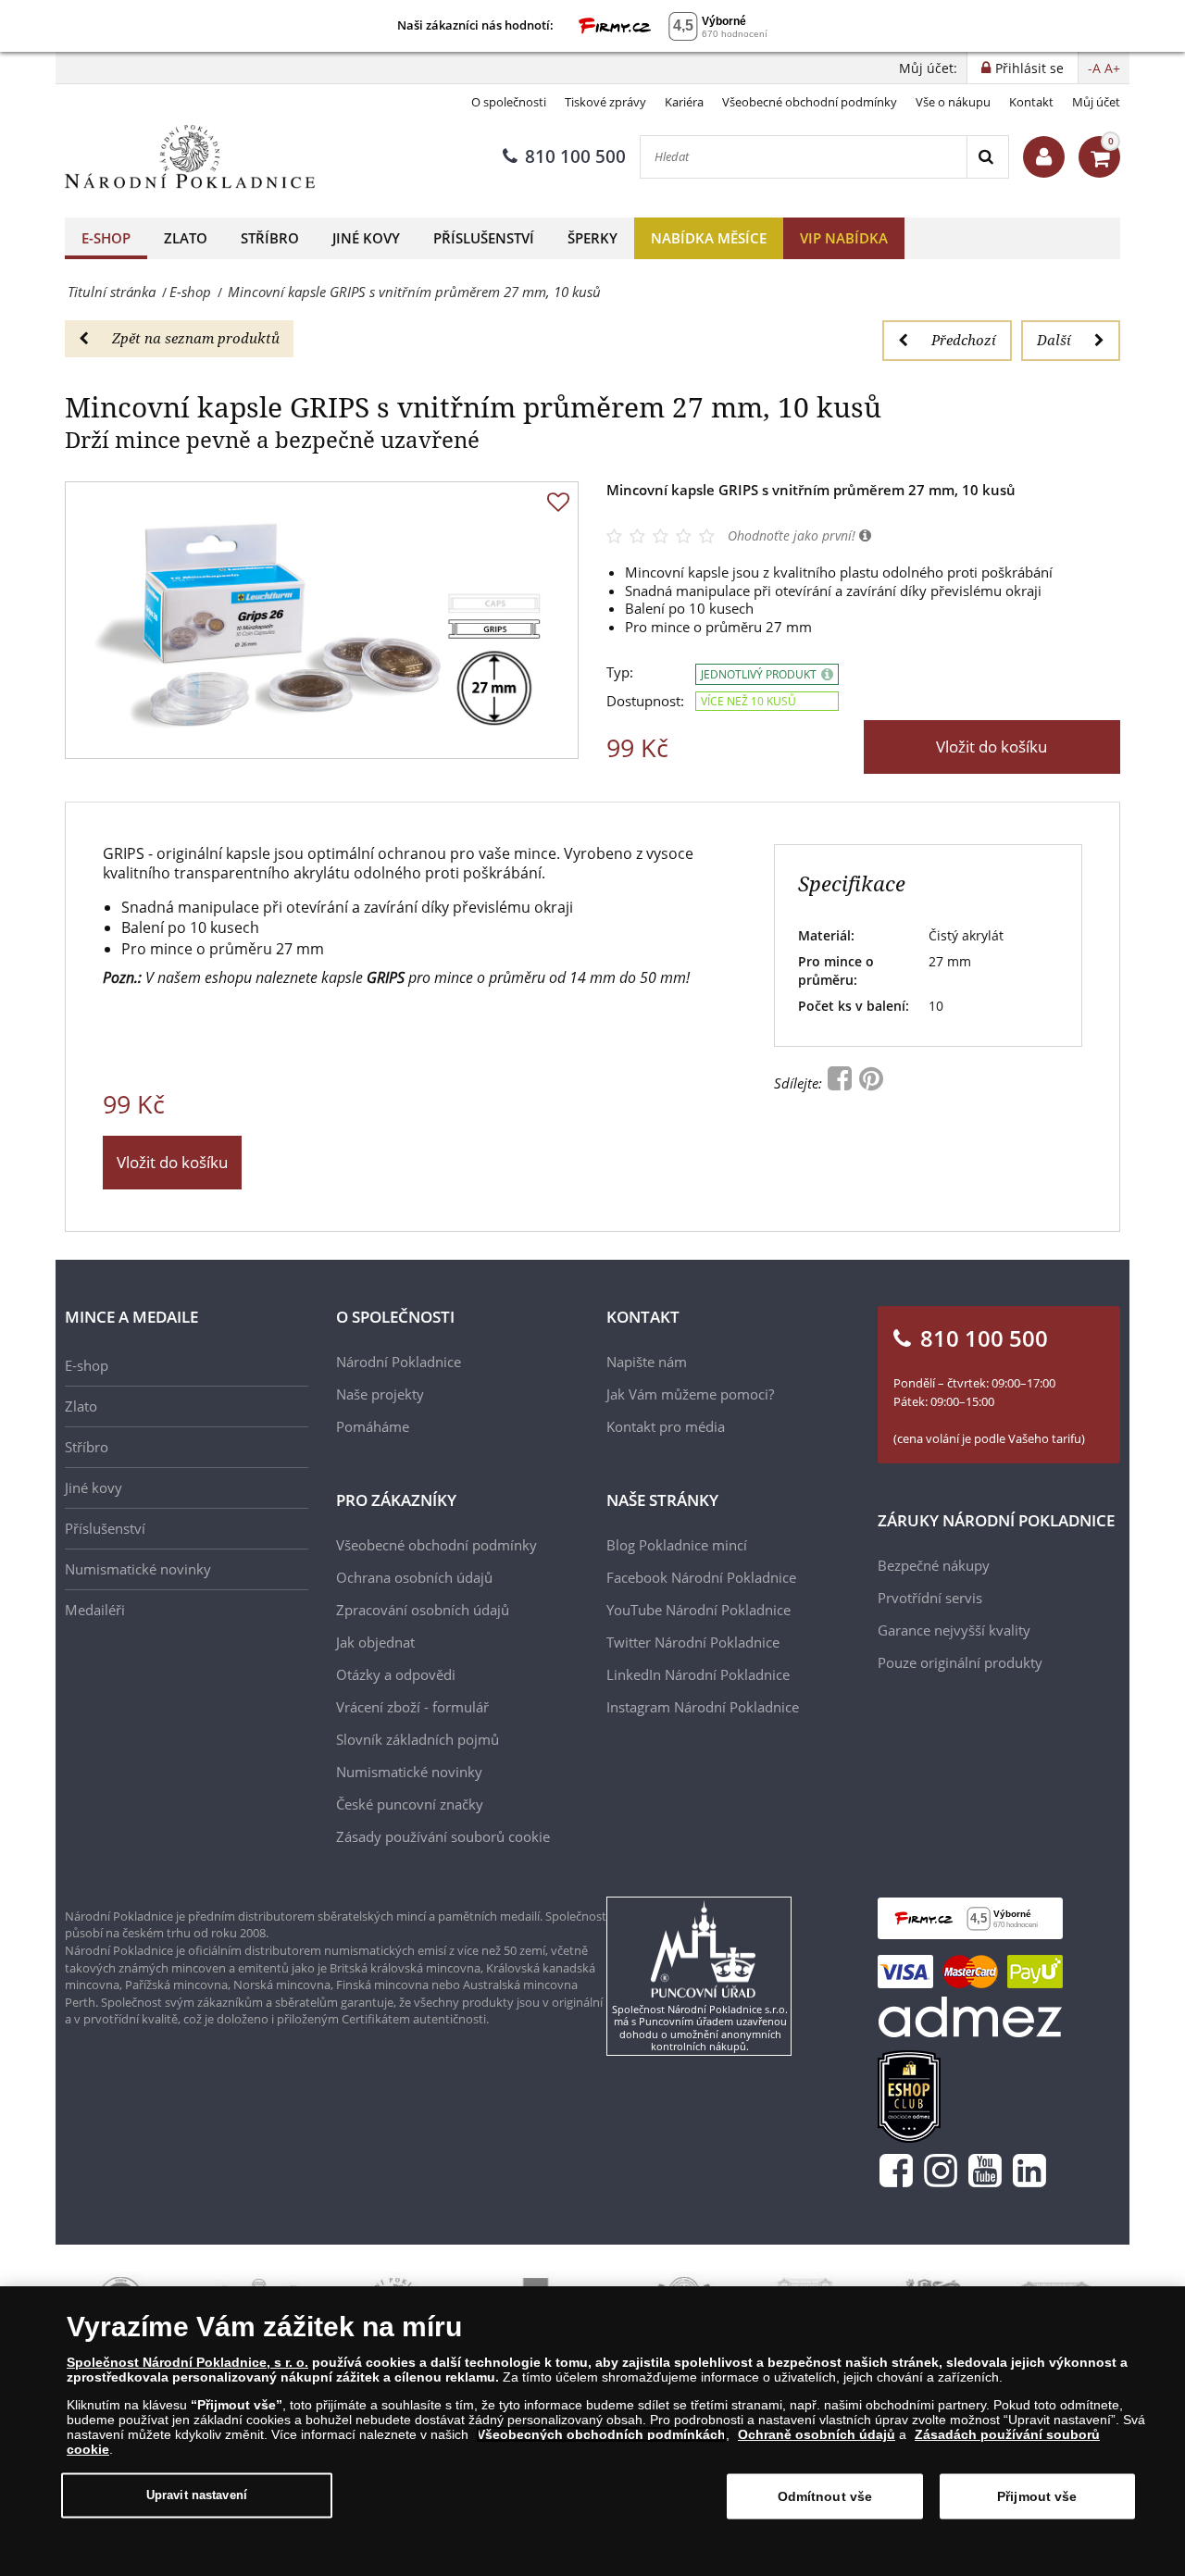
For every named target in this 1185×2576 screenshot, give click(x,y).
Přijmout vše (1037, 2496)
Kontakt (1031, 102)
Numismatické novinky (138, 1569)
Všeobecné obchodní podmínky (810, 102)
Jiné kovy (366, 238)
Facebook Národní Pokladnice (701, 1577)
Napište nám (647, 1362)
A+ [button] (1112, 68)
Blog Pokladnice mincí (677, 1545)
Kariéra (684, 102)
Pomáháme (373, 1426)
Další (1054, 340)
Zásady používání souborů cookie (443, 1836)
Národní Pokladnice (399, 1362)
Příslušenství (484, 238)
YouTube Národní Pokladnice (699, 1610)
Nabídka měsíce (709, 238)
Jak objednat (375, 1642)
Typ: (620, 672)
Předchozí (964, 340)
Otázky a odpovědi (396, 1674)
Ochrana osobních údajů (414, 1577)
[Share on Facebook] (842, 1083)
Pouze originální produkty (960, 1662)
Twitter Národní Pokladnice (693, 1642)
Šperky (592, 238)
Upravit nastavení (197, 2495)
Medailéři (95, 1610)
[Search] (987, 157)
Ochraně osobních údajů (817, 2434)
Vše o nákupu (953, 102)
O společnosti (509, 102)
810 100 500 (575, 156)
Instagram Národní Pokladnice (703, 1707)
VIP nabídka (844, 238)
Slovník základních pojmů (418, 1739)
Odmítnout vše (825, 2496)
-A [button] (1094, 68)
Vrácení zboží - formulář (412, 1707)
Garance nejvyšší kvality (954, 1630)
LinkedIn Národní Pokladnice (698, 1674)
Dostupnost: (645, 701)
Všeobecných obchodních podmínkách (601, 2434)
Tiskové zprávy (605, 102)
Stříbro (270, 238)
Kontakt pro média (666, 1426)
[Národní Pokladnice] (190, 157)
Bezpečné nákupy (934, 1565)
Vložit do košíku (992, 747)
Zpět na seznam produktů (196, 338)
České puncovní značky (410, 1804)
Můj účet (1096, 102)
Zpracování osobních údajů (423, 1610)
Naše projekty (380, 1394)
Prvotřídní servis (930, 1598)
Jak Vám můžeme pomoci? (690, 1394)
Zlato (186, 238)
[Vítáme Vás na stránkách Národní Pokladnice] (1044, 157)
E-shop (106, 238)
